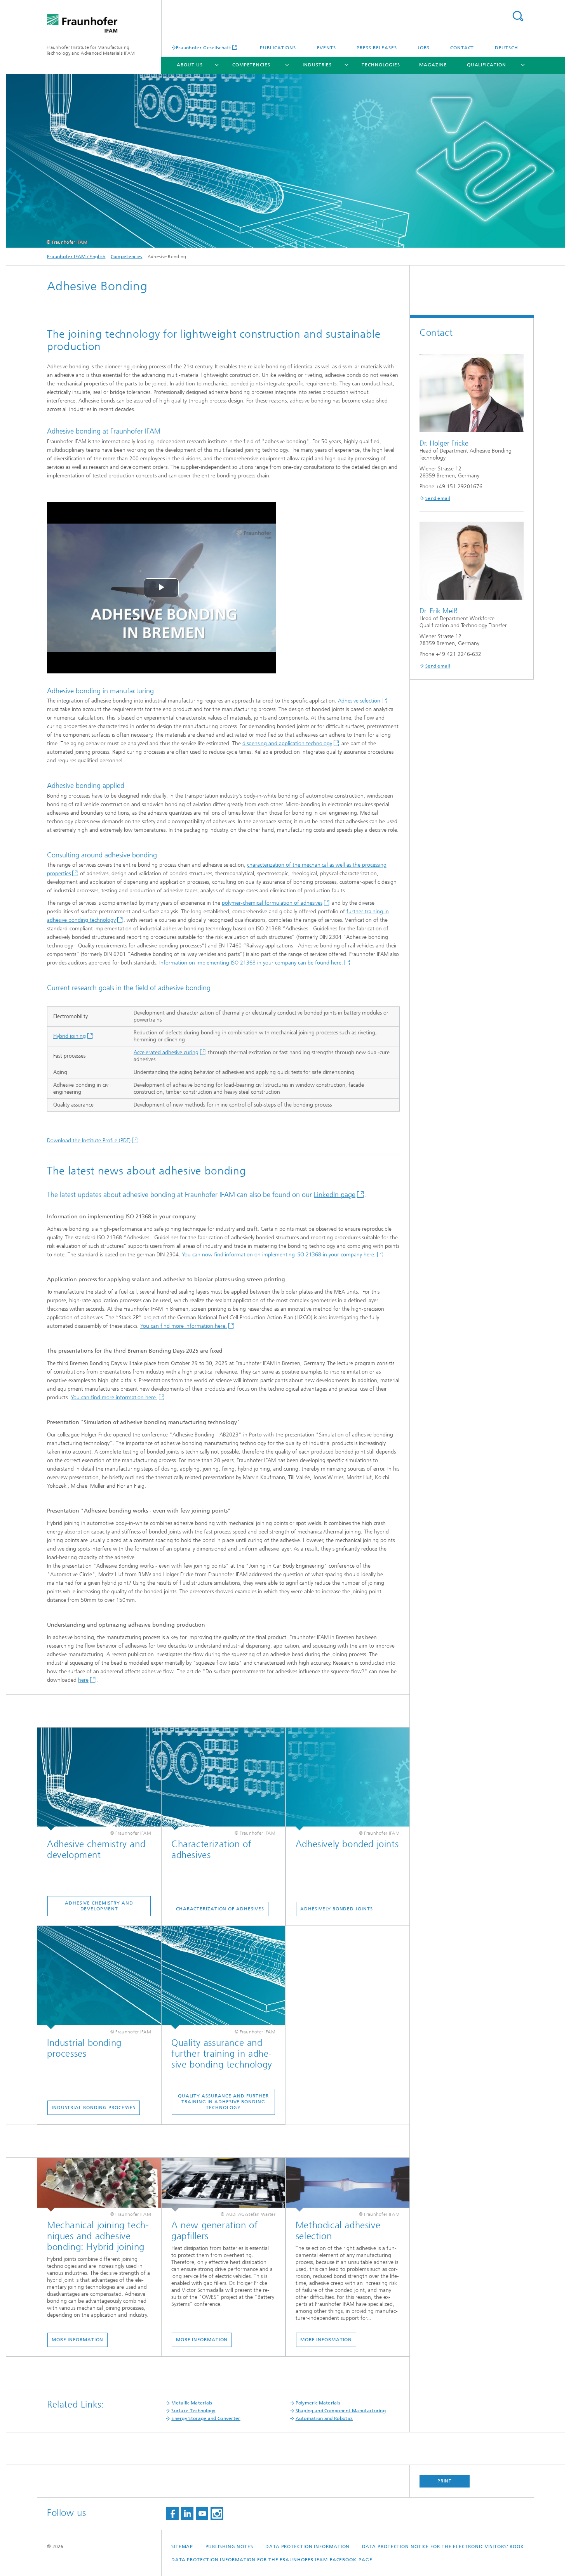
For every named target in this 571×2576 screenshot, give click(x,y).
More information (77, 2340)
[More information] (99, 2185)
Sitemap (182, 2547)
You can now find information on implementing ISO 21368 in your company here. (279, 1255)
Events (326, 48)
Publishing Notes (229, 2547)
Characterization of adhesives (220, 1909)
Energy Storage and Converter (206, 2418)
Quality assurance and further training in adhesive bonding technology (223, 2102)
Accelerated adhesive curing (166, 1052)
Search (518, 16)
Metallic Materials (192, 2403)
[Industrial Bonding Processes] (99, 1978)
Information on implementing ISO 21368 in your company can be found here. (251, 963)
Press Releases (377, 48)
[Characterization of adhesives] (223, 1779)
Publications (278, 48)
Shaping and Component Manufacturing (341, 2411)
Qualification (487, 65)
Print (445, 2481)
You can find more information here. (184, 1326)
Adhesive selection (359, 701)
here (83, 1680)
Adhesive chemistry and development (99, 1906)
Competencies (251, 65)
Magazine (433, 65)
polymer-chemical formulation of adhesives (272, 903)
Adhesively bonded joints (337, 1909)
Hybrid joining (70, 1036)
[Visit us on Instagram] (217, 2514)
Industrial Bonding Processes (94, 2108)
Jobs (424, 48)
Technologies (381, 65)
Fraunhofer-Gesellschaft (204, 48)
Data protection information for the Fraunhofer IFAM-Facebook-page (272, 2560)
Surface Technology (193, 2411)
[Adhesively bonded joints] (348, 1779)
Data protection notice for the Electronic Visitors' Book (443, 2547)
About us (190, 65)
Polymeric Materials (318, 2403)
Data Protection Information (307, 2547)
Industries (317, 65)
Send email (438, 498)
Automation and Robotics (324, 2418)
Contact (462, 48)
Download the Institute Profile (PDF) (89, 1141)
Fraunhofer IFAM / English (76, 257)
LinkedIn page (335, 1195)
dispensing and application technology (287, 743)
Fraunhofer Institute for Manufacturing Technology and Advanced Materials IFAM (91, 50)
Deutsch (507, 48)
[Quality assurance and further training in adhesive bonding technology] (223, 1978)
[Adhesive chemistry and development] (99, 1779)
